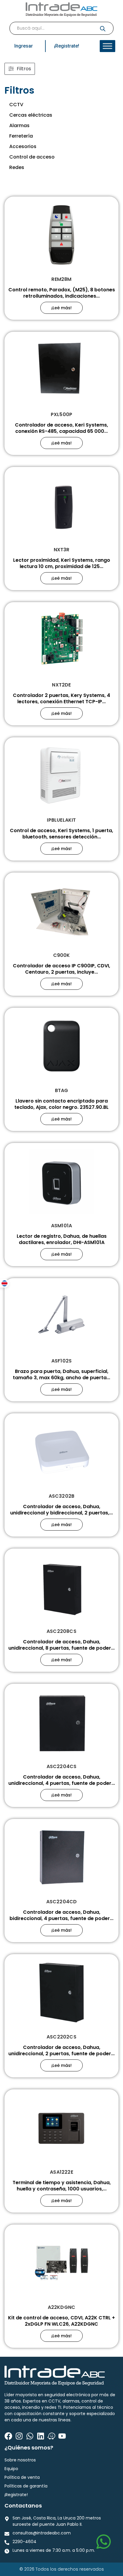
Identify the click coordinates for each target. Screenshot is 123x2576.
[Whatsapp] (30, 2436)
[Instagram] (19, 2436)
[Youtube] (62, 2436)
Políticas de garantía (26, 2486)
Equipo (11, 2469)
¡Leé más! (61, 308)
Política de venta (22, 2477)
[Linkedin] (41, 2436)
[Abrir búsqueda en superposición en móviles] (61, 28)
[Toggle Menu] (107, 46)
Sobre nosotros (20, 2460)
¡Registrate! (16, 2495)
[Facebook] (8, 2436)
